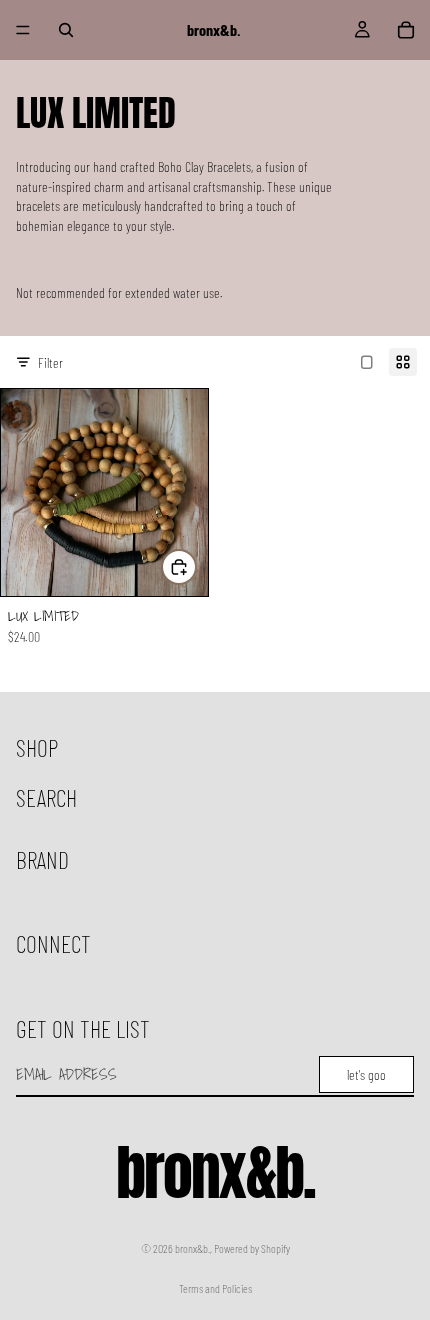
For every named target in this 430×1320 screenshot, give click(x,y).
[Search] (66, 30)
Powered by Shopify (252, 1248)
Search (46, 797)
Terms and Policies (215, 1288)
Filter (50, 362)
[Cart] (406, 30)
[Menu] (23, 30)
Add (196, 566)
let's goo (366, 1074)
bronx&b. (192, 1248)
